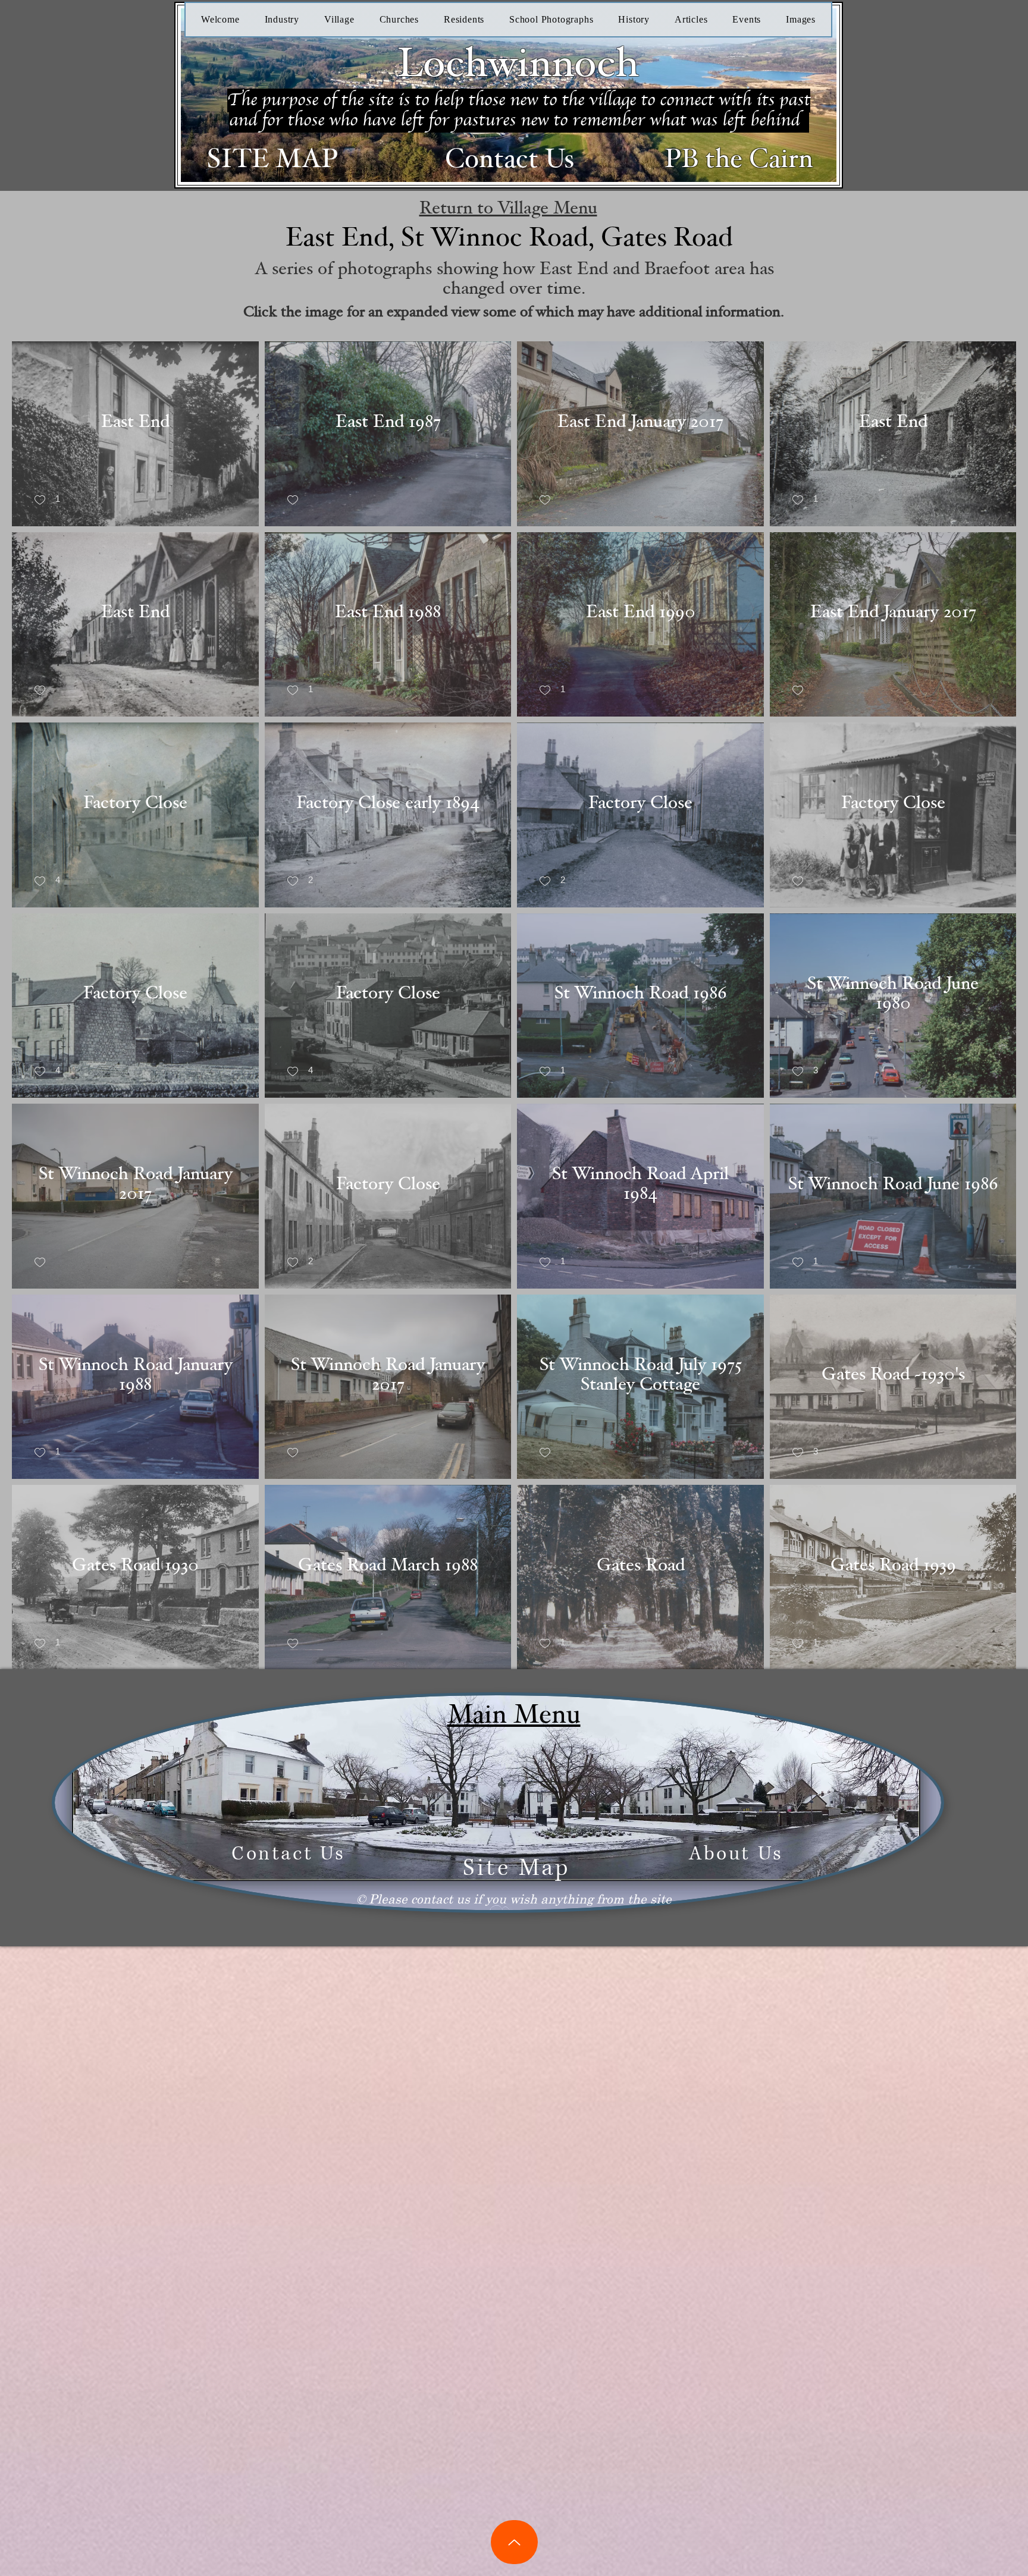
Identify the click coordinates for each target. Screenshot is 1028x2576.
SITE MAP (272, 159)
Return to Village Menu (508, 208)
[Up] (514, 2542)
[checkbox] (47, 500)
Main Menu (514, 1715)
